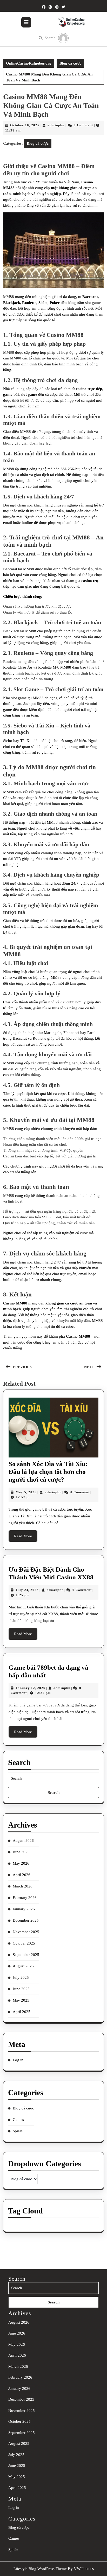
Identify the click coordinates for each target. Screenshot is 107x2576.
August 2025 (23, 1966)
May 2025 (21, 2000)
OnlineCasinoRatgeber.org (29, 63)
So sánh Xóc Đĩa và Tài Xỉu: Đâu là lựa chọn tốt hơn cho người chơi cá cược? (48, 1472)
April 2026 (22, 1875)
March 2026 (23, 1886)
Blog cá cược (70, 63)
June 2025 (21, 1989)
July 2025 (21, 1977)
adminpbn (56, 125)
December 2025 (26, 1920)
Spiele (18, 2131)
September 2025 (26, 1955)
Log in (18, 2060)
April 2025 (22, 2012)
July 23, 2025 (27, 1590)
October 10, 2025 (25, 125)
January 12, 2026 (31, 1688)
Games (18, 2120)
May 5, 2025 (26, 1492)
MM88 (16, 358)
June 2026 (21, 1852)
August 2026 (23, 1841)
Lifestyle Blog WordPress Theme (40, 2569)
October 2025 (24, 1943)
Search (50, 38)
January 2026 (24, 1909)
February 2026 (25, 1898)
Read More (26, 1538)
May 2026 (21, 1863)
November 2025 (26, 1932)
